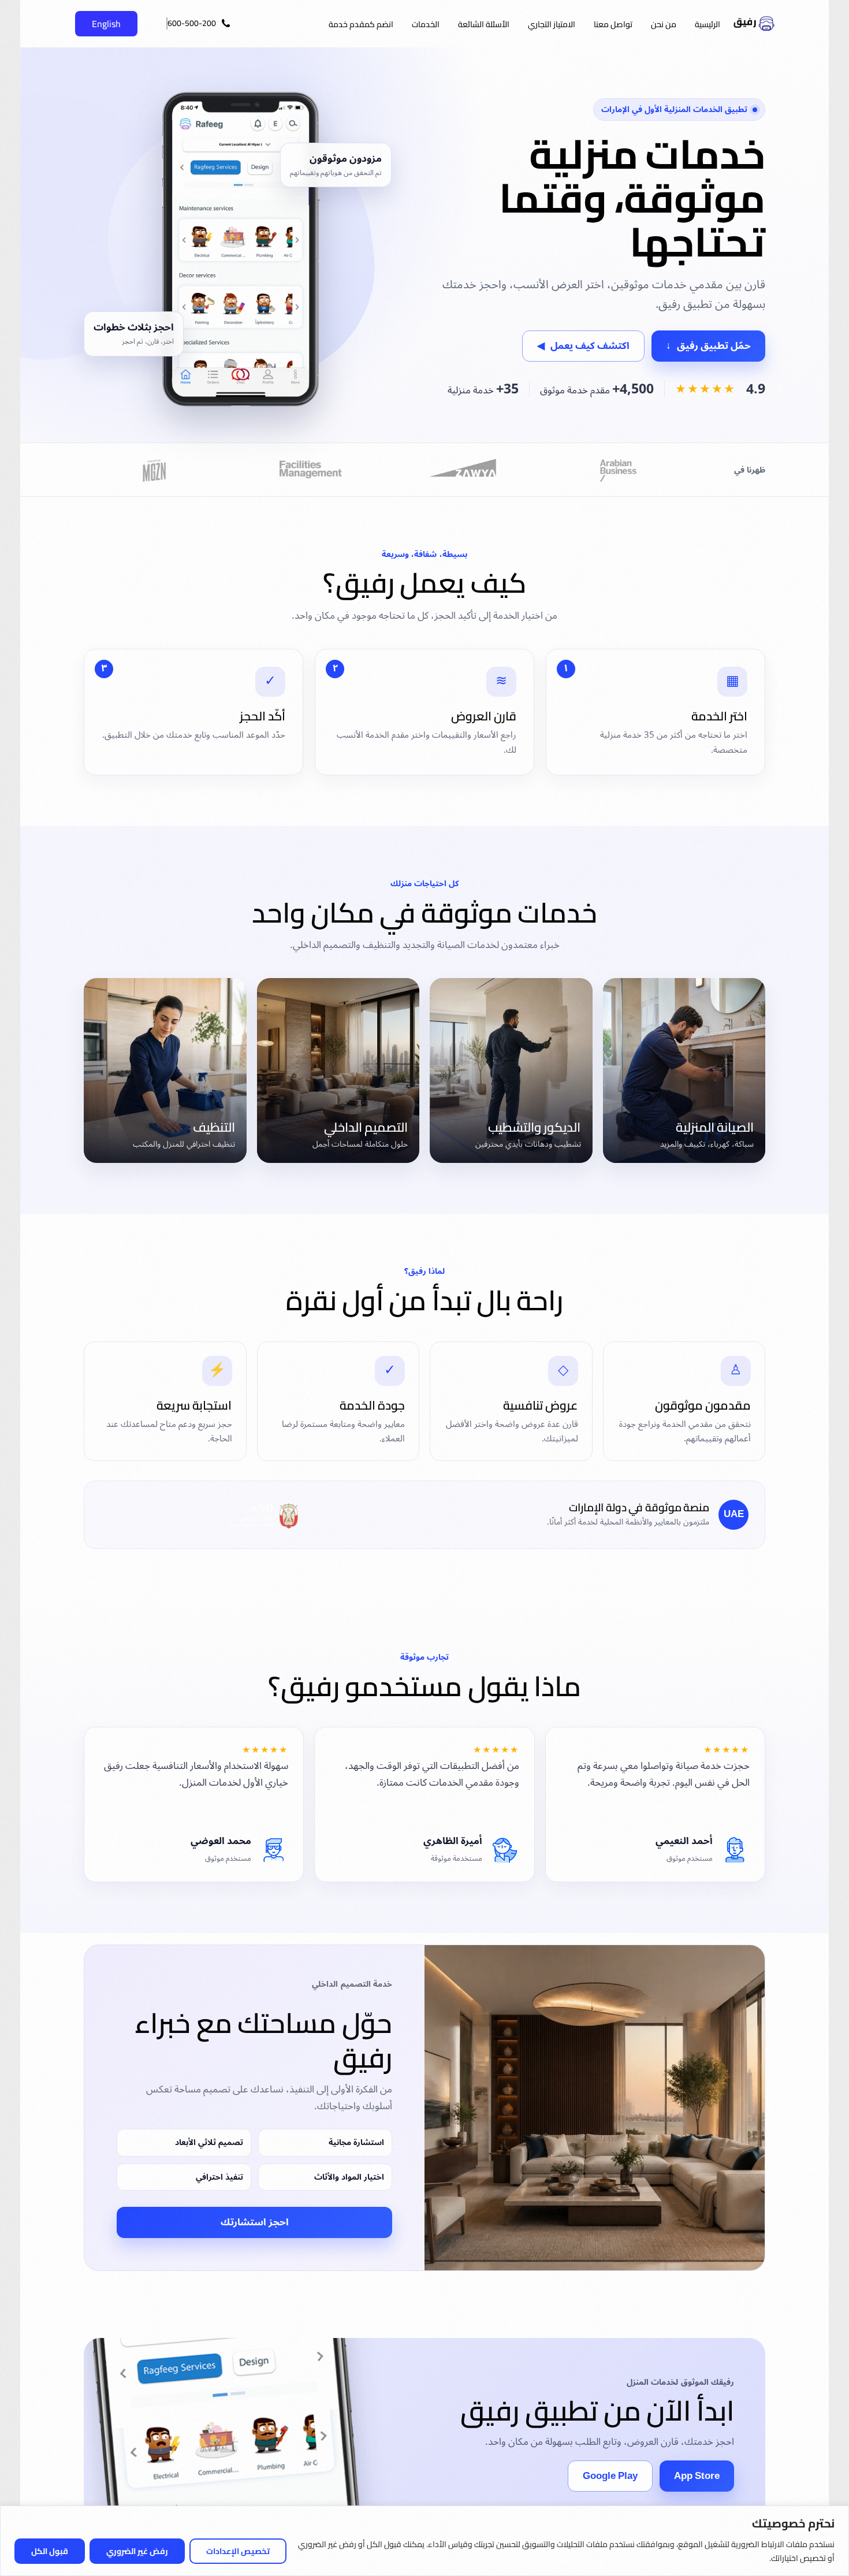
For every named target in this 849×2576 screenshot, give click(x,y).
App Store (697, 2476)
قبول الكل (50, 2551)
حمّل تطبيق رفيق (708, 346)
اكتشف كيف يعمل (583, 346)
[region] (425, 2541)
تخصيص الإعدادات (238, 2551)
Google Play (610, 2476)
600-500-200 (192, 23)
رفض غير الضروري (137, 2551)
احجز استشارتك (255, 2222)
